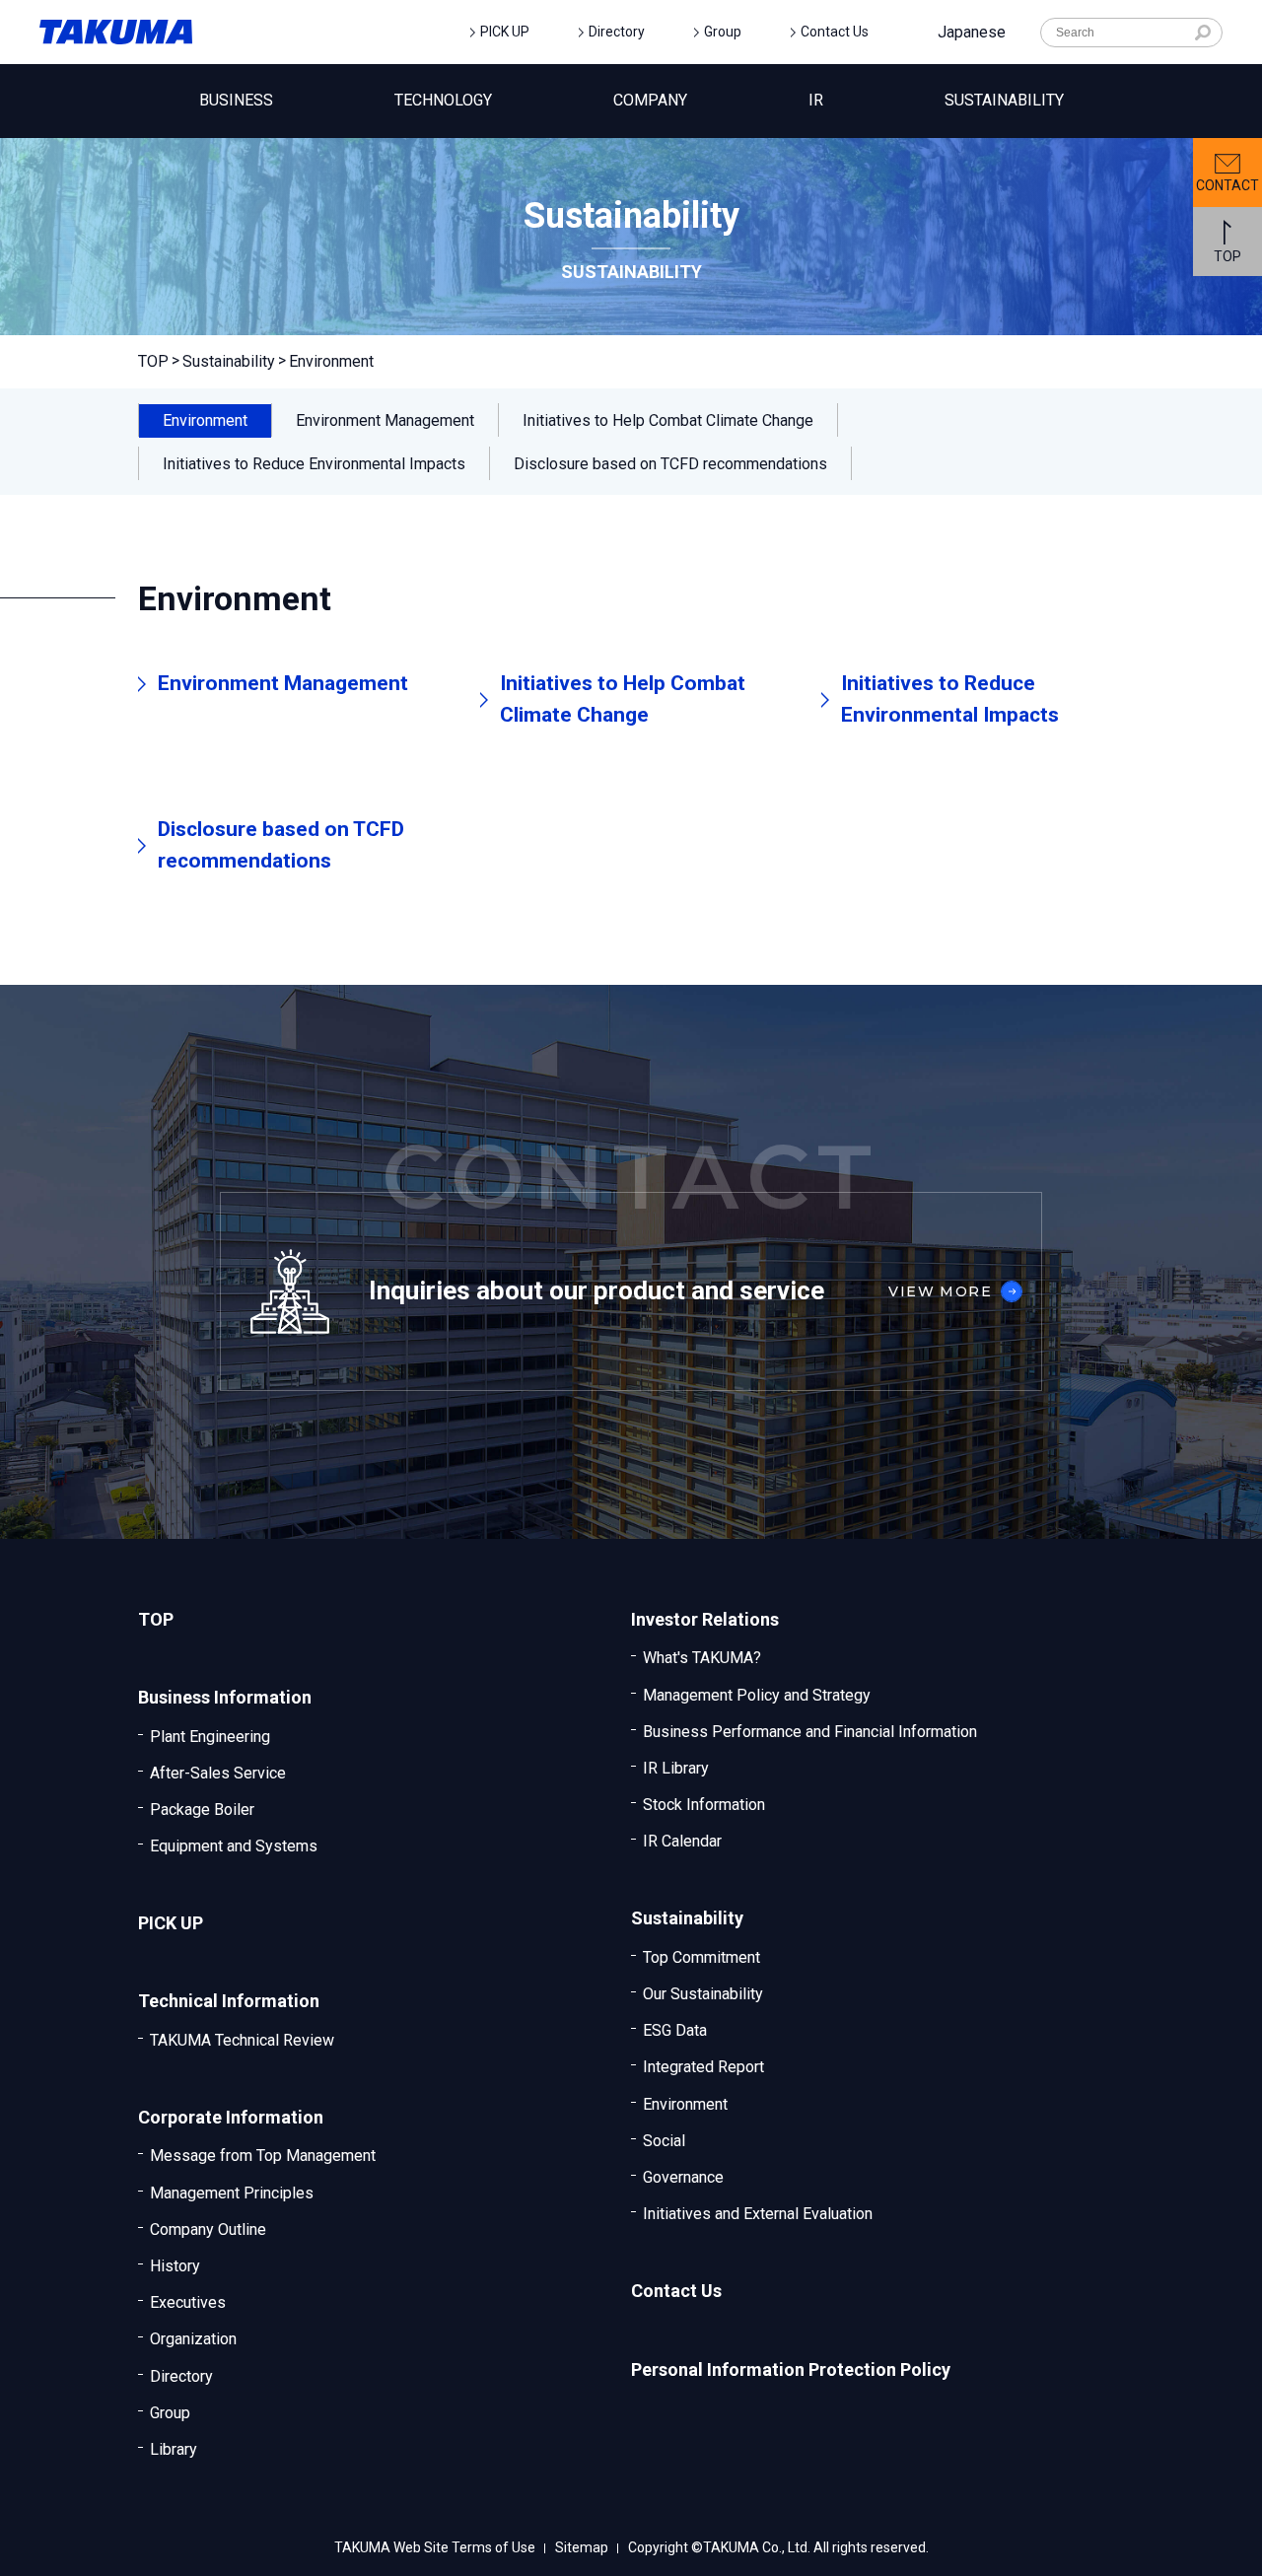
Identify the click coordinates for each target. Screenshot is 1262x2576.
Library (174, 2449)
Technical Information (229, 2001)
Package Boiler (202, 1810)
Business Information (225, 1697)
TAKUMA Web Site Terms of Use (435, 2548)
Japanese (972, 32)
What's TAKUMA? (702, 1658)
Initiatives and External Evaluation (758, 2214)
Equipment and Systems (234, 1846)
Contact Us (835, 32)
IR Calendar (682, 1841)
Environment (685, 2104)
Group (723, 32)
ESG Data (675, 2030)
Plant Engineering (210, 1737)
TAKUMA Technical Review (242, 2040)
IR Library (676, 1768)
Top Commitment (701, 1957)
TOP (153, 361)
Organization (193, 2339)
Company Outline (208, 2229)
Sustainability (229, 361)
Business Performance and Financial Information (810, 1732)
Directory (617, 32)
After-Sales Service (218, 1773)
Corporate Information (231, 2117)
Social (664, 2141)
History (175, 2266)
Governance (683, 2177)
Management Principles (232, 2193)
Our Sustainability (703, 1994)
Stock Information (704, 1805)
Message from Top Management (263, 2156)
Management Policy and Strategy (757, 1695)
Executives (188, 2302)
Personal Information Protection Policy (791, 2369)
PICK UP (505, 32)
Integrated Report (703, 2067)
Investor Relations (705, 1619)
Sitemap (582, 2548)
